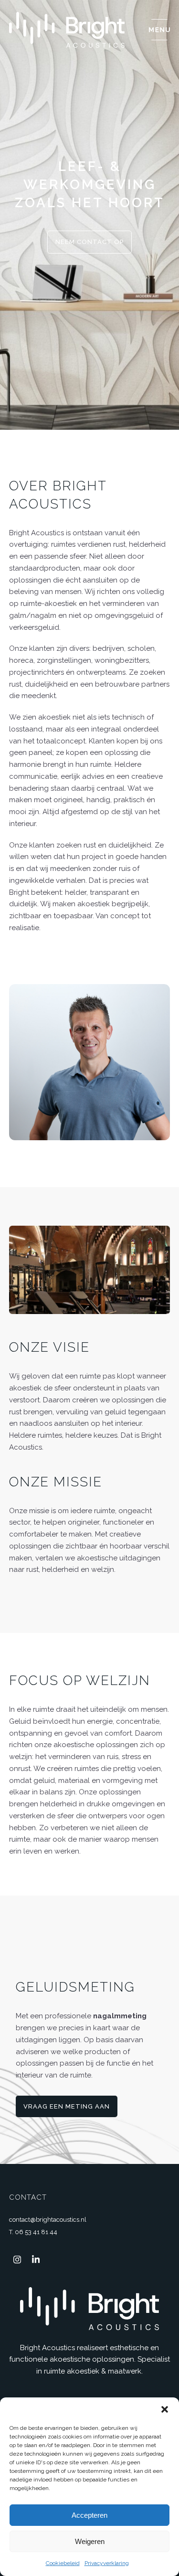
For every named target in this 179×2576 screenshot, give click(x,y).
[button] (165, 2409)
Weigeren (90, 2541)
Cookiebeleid (63, 2563)
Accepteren (89, 2515)
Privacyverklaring (107, 2563)
